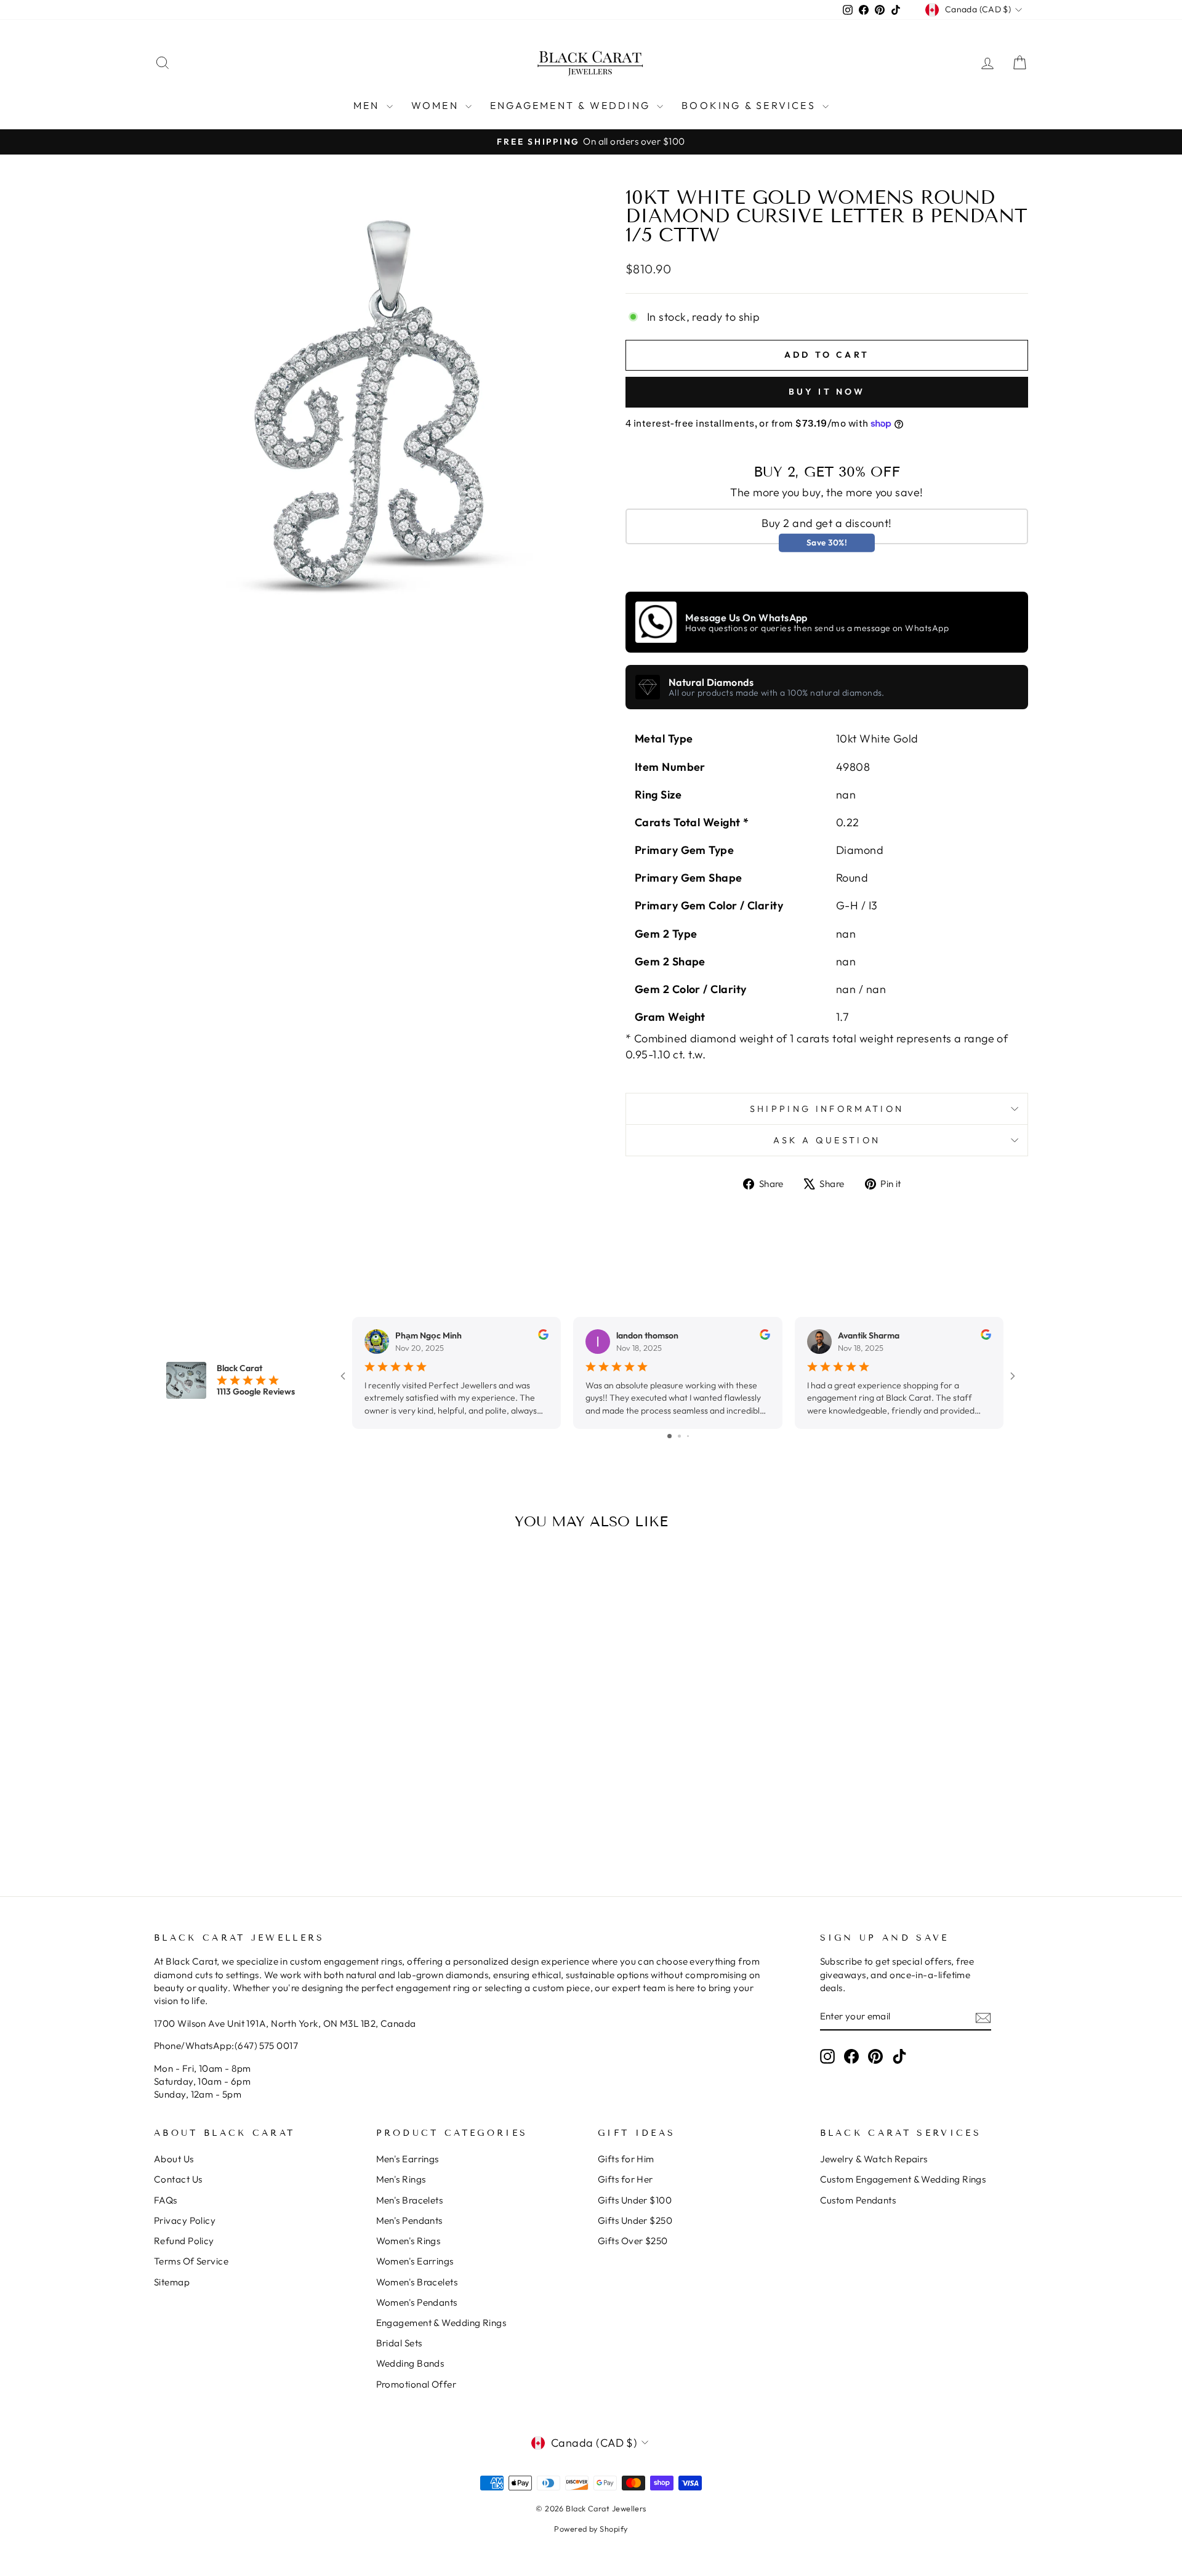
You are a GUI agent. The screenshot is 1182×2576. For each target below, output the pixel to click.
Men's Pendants (409, 2220)
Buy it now (827, 392)
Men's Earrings (408, 2159)
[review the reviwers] (543, 1337)
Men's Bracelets (410, 2200)
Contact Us (178, 2179)
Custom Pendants (858, 2200)
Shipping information (827, 1109)
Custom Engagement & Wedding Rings (903, 2179)
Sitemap (172, 2282)
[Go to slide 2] (679, 1436)
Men (368, 105)
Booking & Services (750, 105)
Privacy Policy (185, 2220)
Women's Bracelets (417, 2282)
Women (437, 105)
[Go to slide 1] (669, 1436)
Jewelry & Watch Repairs (874, 2159)
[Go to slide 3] (688, 1436)
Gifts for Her (625, 2179)
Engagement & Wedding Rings (441, 2323)
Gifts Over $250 (633, 2241)
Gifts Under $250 (635, 2220)
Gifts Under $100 (635, 2200)
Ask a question (827, 1140)
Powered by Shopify (591, 2529)
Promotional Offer (416, 2384)
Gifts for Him (626, 2159)
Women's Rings (408, 2241)
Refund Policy (184, 2241)
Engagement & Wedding (572, 105)
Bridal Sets (399, 2343)
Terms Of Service (191, 2261)
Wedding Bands (410, 2363)
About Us (174, 2159)
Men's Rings (401, 2179)
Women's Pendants (417, 2302)
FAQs (166, 2200)
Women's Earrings (415, 2261)
